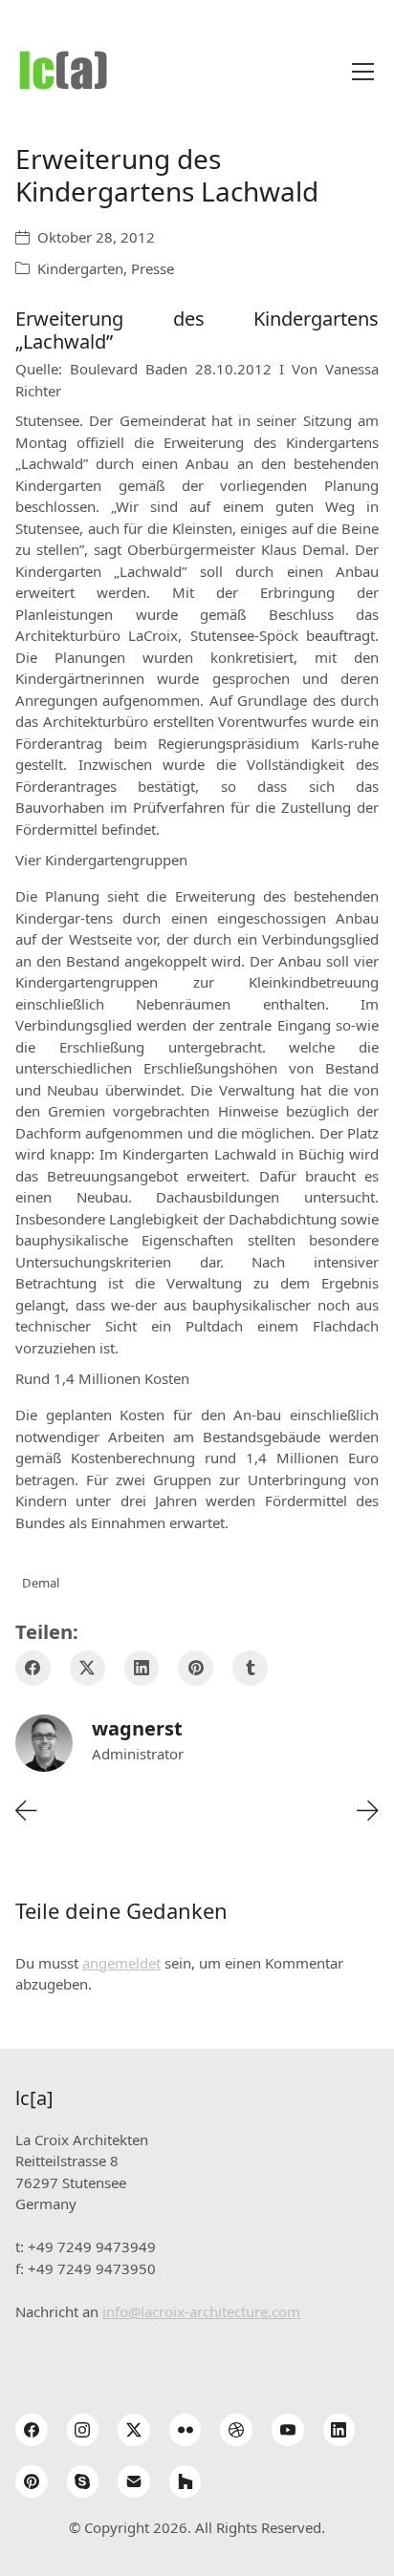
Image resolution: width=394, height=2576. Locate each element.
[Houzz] (186, 2481)
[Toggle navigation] (363, 72)
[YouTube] (288, 2430)
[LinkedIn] (142, 1668)
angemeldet (121, 1963)
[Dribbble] (236, 2430)
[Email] (134, 2481)
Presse (153, 268)
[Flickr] (186, 2430)
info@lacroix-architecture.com (201, 2311)
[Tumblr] (250, 1668)
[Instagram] (83, 2430)
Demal (41, 1583)
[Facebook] (33, 1668)
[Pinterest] (196, 1668)
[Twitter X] (88, 1668)
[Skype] (83, 2481)
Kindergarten (80, 268)
